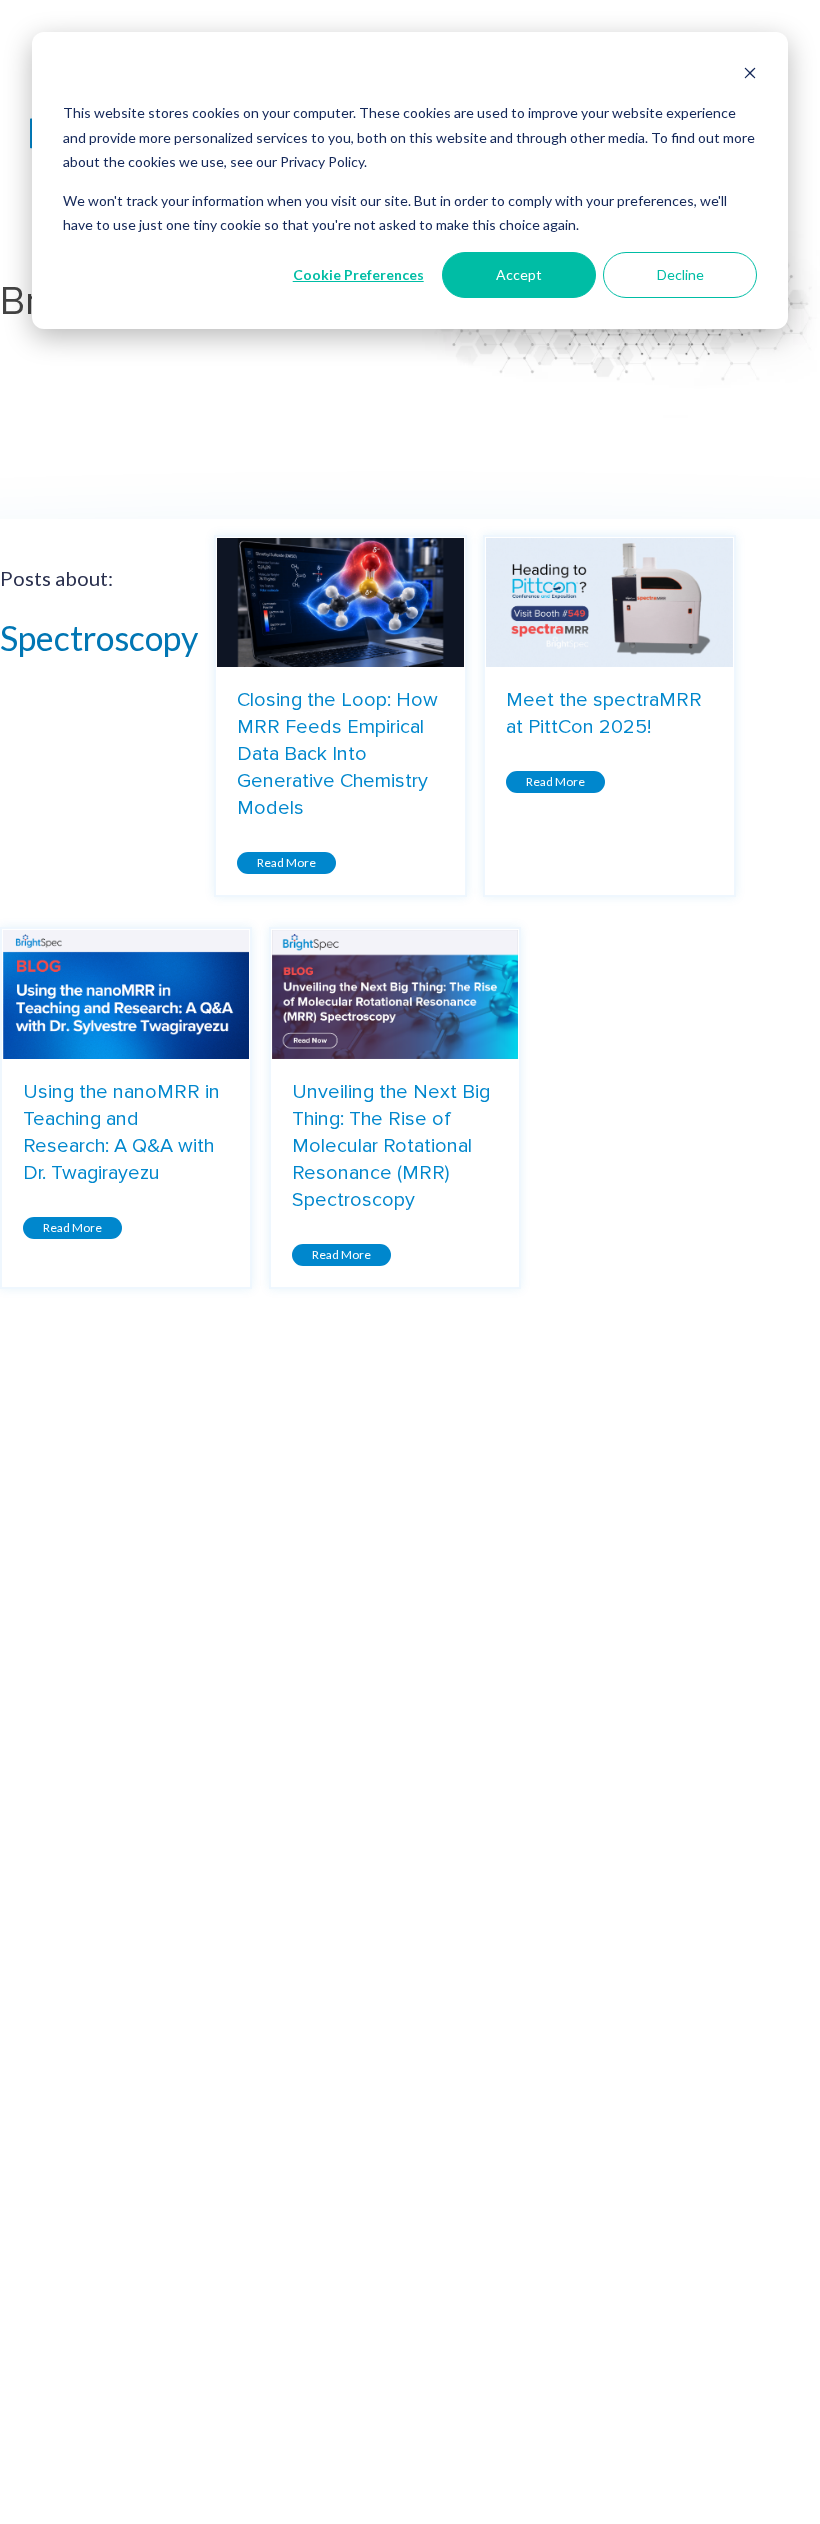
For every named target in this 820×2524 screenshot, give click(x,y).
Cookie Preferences (358, 274)
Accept (519, 274)
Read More (286, 862)
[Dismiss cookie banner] (750, 75)
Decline (680, 274)
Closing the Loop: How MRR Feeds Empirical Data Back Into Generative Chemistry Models (337, 754)
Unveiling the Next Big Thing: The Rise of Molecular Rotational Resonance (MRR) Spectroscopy (391, 1146)
